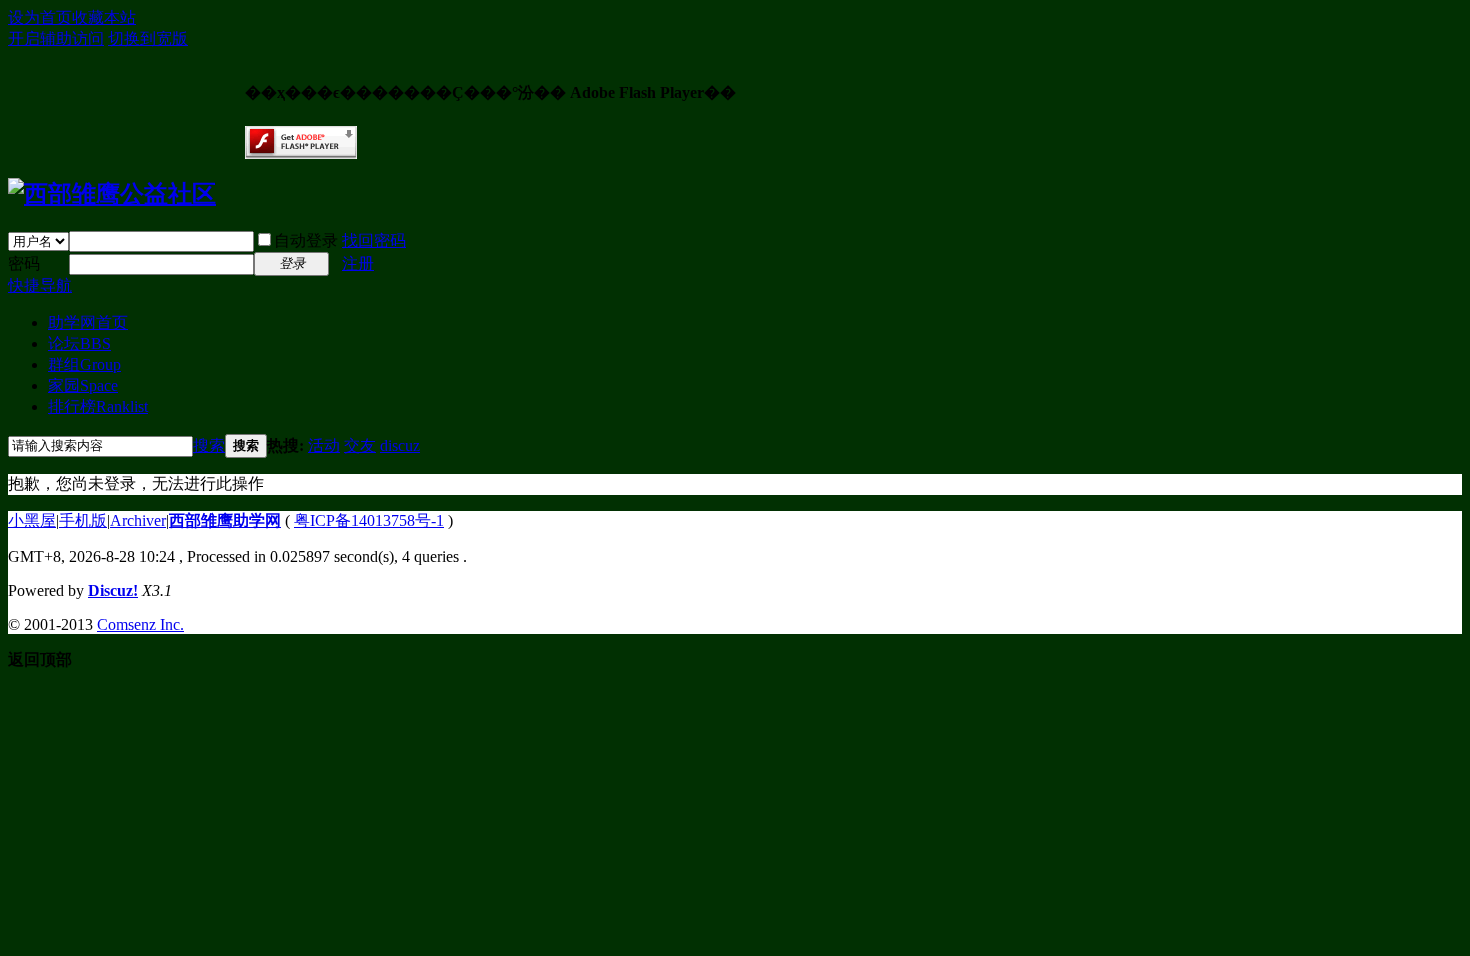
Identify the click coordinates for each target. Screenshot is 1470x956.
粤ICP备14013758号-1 (369, 520)
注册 (358, 263)
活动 (324, 445)
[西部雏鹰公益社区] (112, 194)
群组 (84, 364)
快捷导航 (40, 285)
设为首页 (40, 17)
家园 (83, 385)
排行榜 (98, 406)
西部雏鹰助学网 (225, 520)
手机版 (83, 520)
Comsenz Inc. (140, 624)
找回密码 (374, 240)
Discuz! (113, 590)
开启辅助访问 (56, 38)
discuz (400, 445)
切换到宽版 (148, 38)
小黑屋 (32, 520)
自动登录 (306, 240)
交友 (360, 445)
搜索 (209, 445)
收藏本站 (104, 17)
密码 (24, 263)
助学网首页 (88, 322)
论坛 (79, 343)
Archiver (138, 520)
